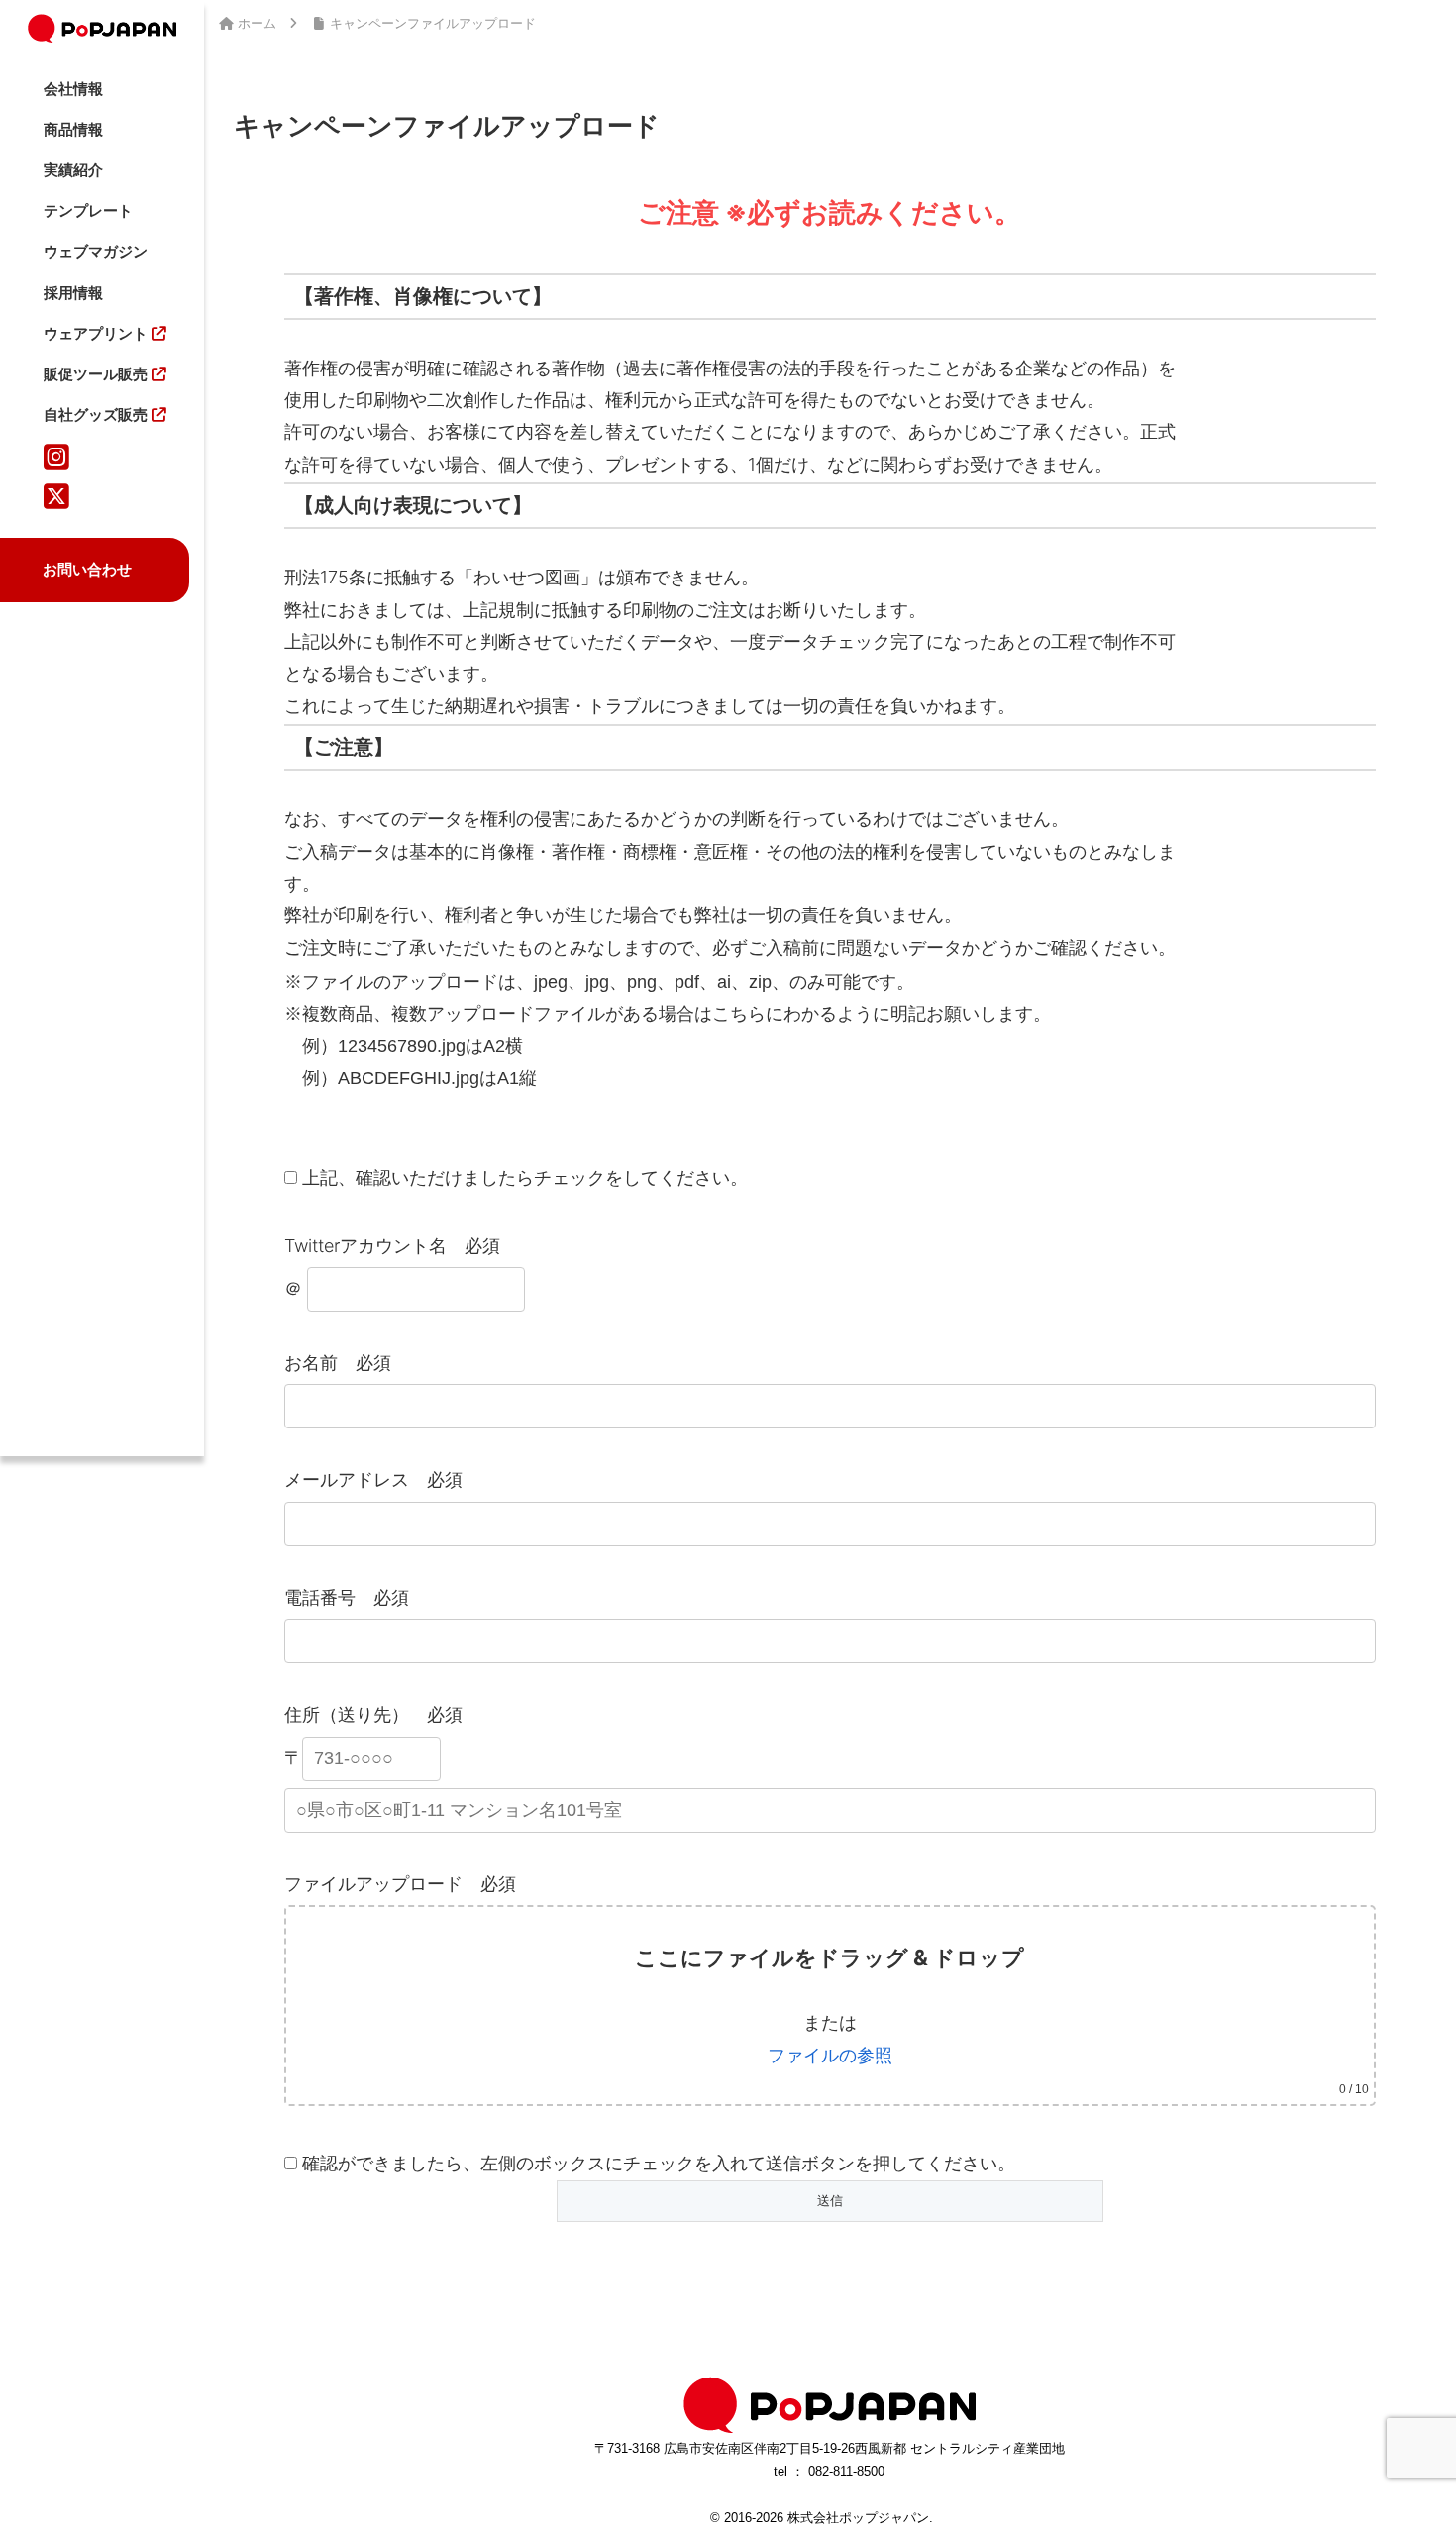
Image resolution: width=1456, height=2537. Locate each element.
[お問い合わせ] (124, 538)
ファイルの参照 (830, 2056)
